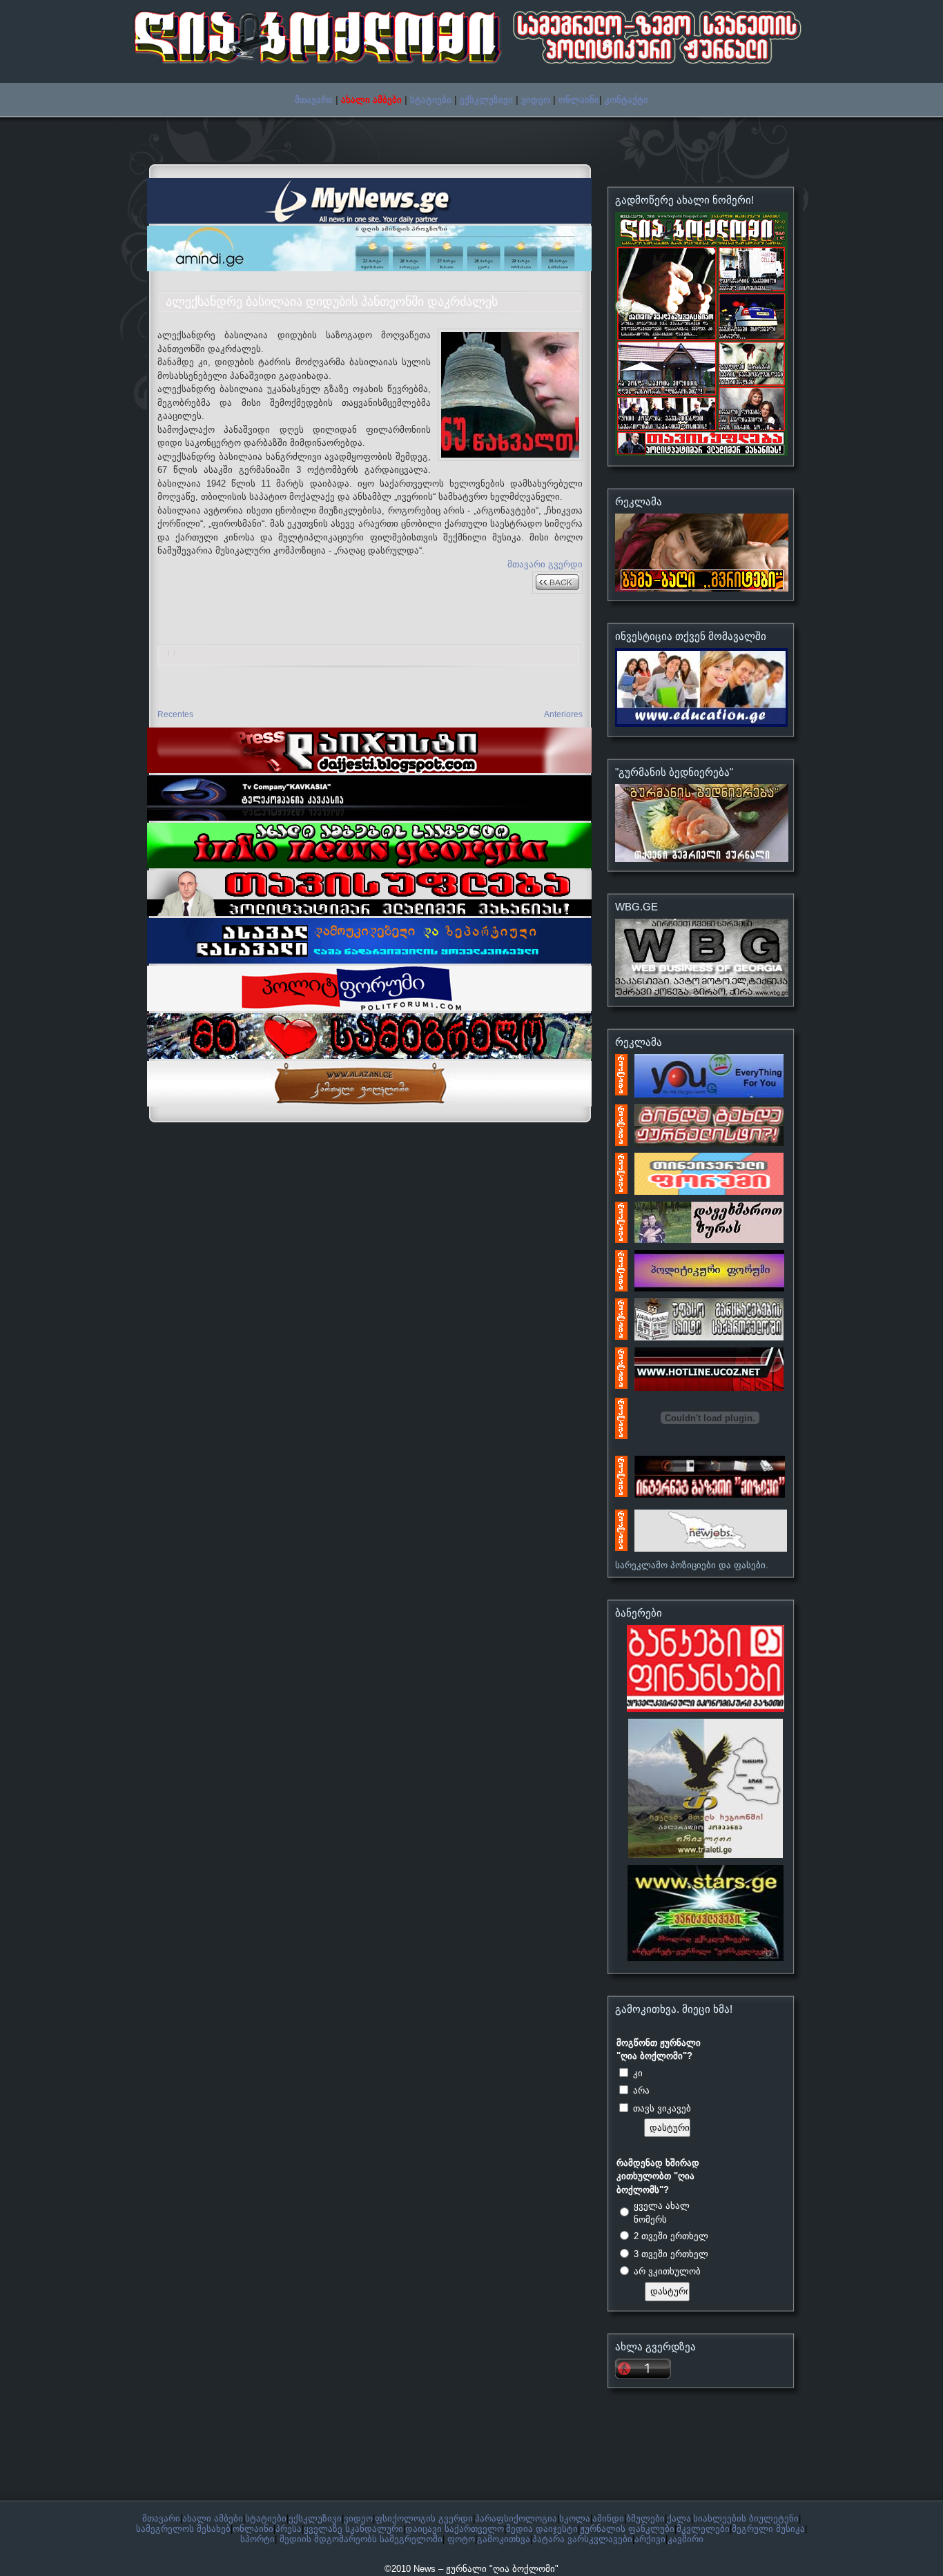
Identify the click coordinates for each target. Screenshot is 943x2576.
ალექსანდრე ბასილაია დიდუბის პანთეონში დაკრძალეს (332, 302)
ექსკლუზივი (486, 100)
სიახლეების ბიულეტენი (746, 2518)
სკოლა (575, 2518)
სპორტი (257, 2539)
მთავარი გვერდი (545, 564)
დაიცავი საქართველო (455, 2529)
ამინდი (608, 2518)
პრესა (289, 2529)
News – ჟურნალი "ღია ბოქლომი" (486, 2569)
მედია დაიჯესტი (542, 2529)
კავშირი (686, 2539)
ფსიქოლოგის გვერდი (424, 2518)
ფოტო (461, 2539)
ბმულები (645, 2518)
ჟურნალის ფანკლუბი (627, 2529)
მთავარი (314, 100)
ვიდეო (536, 100)
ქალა (679, 2518)
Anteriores (563, 714)
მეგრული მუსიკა (768, 2529)
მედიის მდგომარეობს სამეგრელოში (361, 2539)
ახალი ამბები (213, 2518)
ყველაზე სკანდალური (353, 2529)
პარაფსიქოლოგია (516, 2518)
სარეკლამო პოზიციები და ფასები (690, 1565)
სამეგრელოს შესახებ (183, 2529)
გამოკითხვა (504, 2539)
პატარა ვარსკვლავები (582, 2539)
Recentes (175, 714)
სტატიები (431, 100)
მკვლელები (703, 2529)
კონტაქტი (626, 100)
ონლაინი (579, 100)
